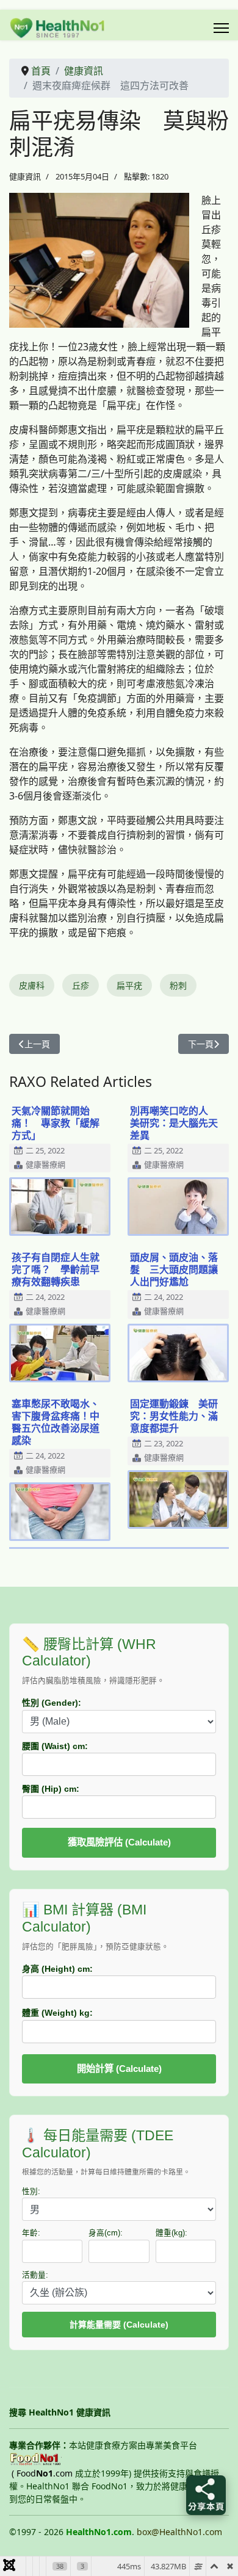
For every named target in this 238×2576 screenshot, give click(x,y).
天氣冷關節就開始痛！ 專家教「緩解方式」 (56, 1123)
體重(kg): (171, 2233)
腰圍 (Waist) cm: (55, 1746)
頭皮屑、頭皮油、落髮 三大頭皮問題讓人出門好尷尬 (174, 1269)
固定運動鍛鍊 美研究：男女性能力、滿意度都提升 (174, 1416)
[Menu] (221, 28)
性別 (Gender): (52, 1703)
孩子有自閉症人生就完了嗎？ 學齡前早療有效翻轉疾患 (56, 1269)
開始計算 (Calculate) (119, 2069)
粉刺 (178, 985)
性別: (31, 2192)
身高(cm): (106, 2233)
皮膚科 (32, 985)
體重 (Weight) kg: (57, 2013)
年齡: (31, 2233)
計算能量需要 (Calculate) (119, 2325)
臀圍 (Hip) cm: (51, 1789)
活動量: (35, 2275)
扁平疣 (129, 985)
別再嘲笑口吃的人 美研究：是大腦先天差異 (174, 1123)
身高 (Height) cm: (57, 1969)
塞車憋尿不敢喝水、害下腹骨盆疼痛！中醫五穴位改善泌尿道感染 (56, 1422)
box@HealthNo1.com (179, 2532)
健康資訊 (25, 176)
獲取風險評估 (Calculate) (119, 1842)
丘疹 (81, 985)
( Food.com (42, 2473)
